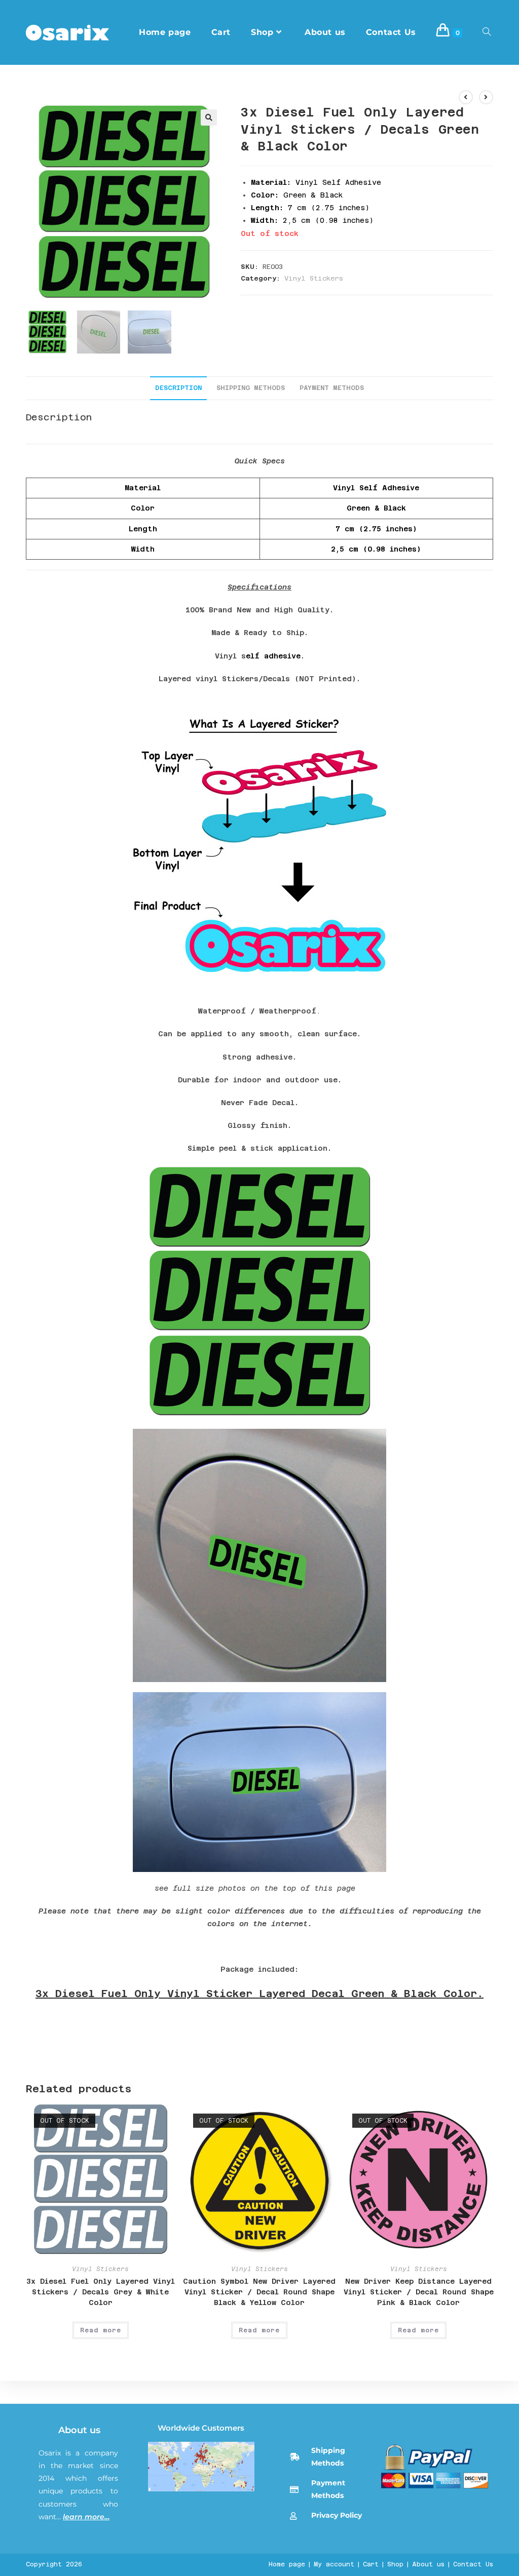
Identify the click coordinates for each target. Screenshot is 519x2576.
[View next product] (486, 97)
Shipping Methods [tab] (251, 388)
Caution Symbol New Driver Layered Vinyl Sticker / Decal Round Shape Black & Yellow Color (259, 2292)
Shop (395, 2564)
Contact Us (473, 2564)
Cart (371, 2564)
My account (334, 2564)
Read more (101, 2330)
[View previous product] (466, 97)
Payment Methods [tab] (332, 388)
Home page (287, 2564)
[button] (209, 118)
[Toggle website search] (487, 32)
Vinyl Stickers (314, 278)
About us (79, 2430)
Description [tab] (178, 388)
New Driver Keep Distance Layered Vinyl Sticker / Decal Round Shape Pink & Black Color (419, 2292)
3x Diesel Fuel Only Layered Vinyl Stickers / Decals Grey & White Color (101, 2292)
